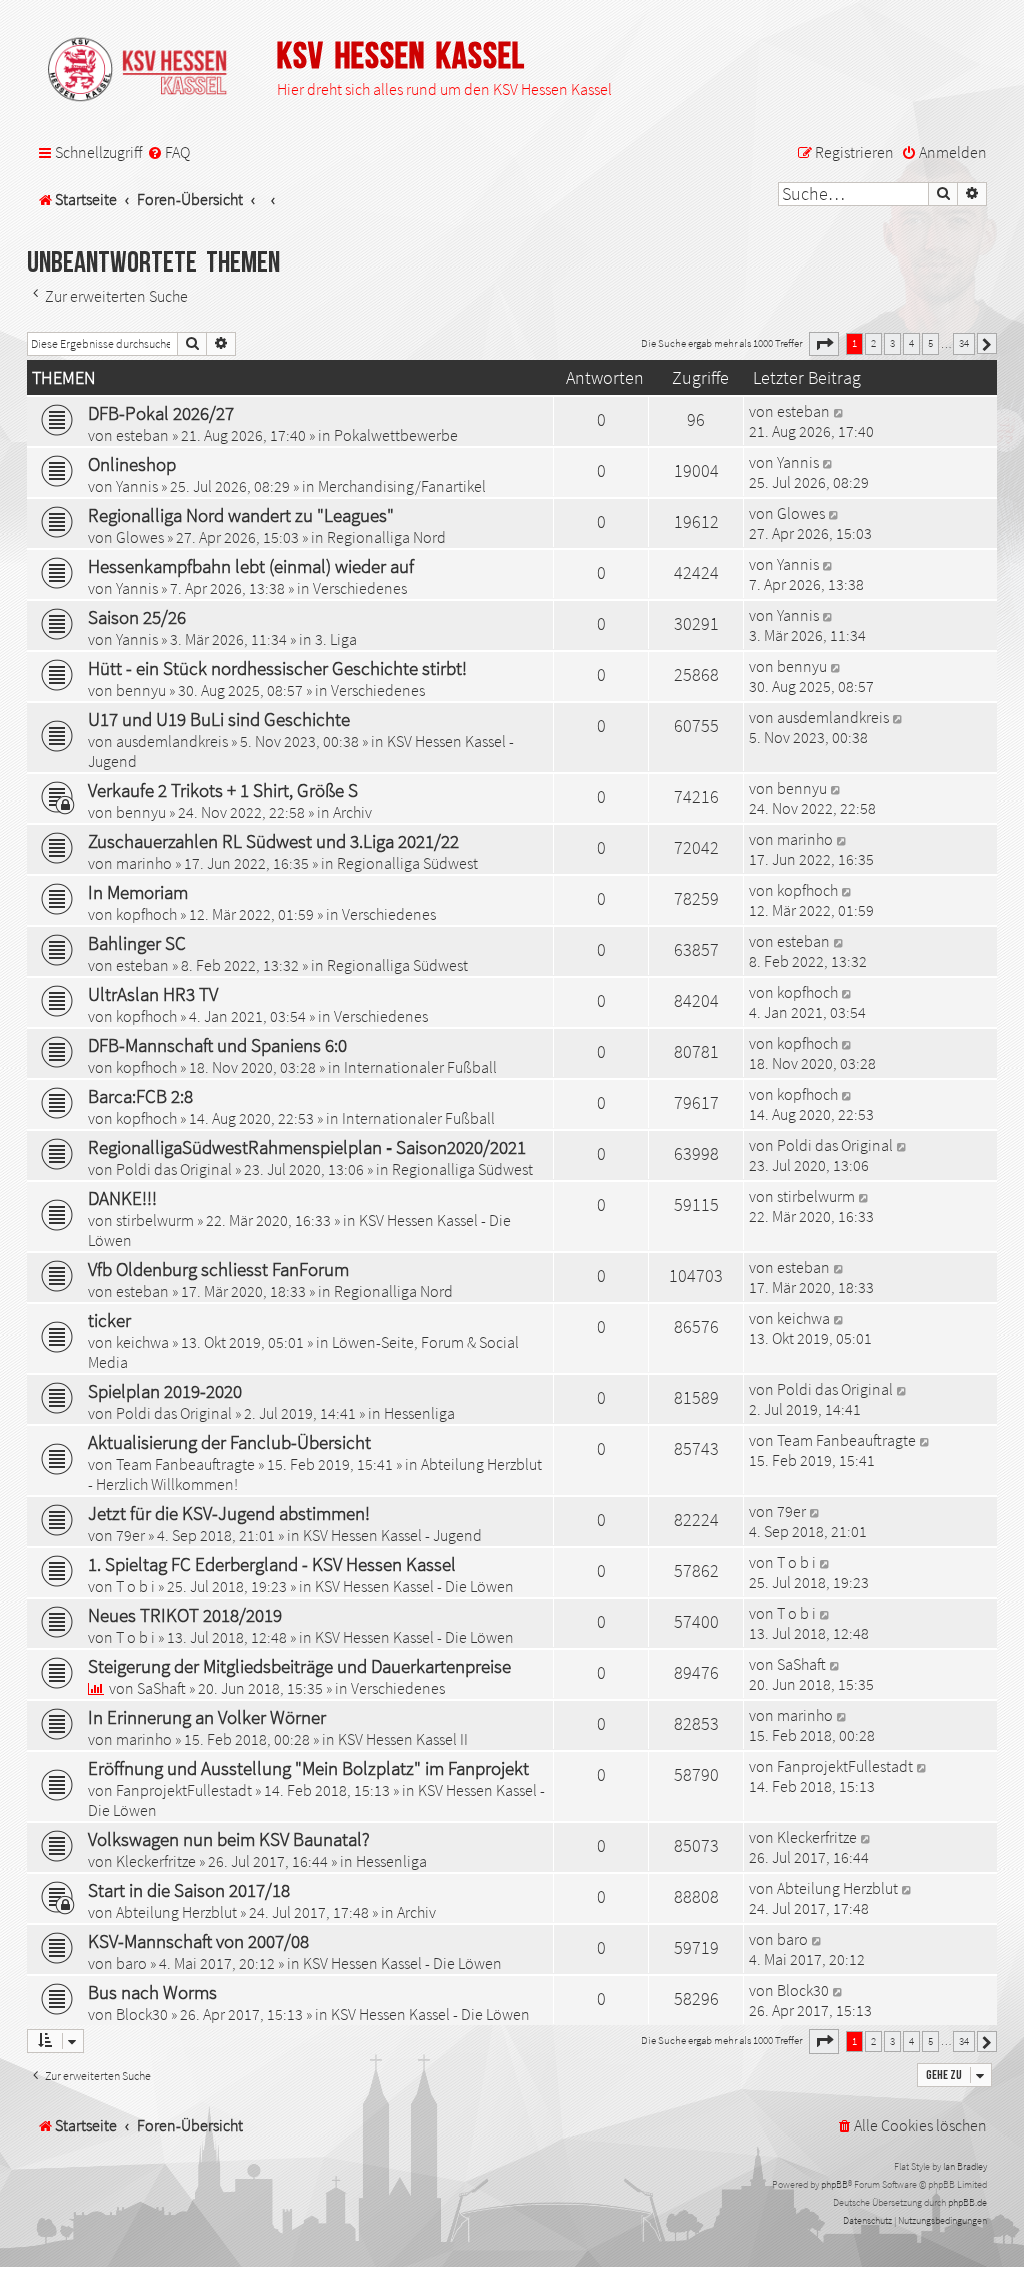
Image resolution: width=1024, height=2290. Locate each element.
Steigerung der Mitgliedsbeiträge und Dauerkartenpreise (299, 1666)
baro (131, 1963)
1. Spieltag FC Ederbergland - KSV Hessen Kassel (272, 1564)
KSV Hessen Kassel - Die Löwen (414, 1586)
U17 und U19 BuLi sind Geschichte (219, 719)
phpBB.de (967, 2202)
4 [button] (911, 343)
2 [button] (873, 343)
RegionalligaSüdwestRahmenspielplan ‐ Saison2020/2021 (307, 1147)
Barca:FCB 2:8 (140, 1096)
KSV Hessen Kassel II (403, 1739)
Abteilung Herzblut (176, 1912)
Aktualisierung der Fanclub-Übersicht (229, 1442)
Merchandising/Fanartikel (402, 486)
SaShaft (161, 1688)
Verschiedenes (360, 588)
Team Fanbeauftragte (185, 1464)
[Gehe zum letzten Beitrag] (839, 411)
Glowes (140, 537)
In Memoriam (138, 892)
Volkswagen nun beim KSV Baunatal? (229, 1839)
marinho (144, 863)
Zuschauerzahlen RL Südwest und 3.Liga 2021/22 (273, 841)
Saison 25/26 (137, 617)
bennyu (141, 690)
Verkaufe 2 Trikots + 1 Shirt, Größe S (223, 790)
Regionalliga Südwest (407, 863)
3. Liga (336, 639)
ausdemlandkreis (172, 741)
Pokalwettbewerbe (396, 435)
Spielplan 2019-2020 (165, 1391)
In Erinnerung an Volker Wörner (207, 1717)
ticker (109, 1320)
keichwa (142, 1342)
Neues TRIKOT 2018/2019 (185, 1615)
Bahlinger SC (137, 943)
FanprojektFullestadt (184, 1790)
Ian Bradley (965, 2166)
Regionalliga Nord (386, 537)
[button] (824, 344)
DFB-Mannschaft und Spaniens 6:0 (217, 1045)
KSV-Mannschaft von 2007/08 (198, 1941)
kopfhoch (146, 914)
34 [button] (964, 343)
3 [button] (892, 343)
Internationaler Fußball (420, 1067)
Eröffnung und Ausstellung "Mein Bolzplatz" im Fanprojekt (308, 1768)
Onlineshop (132, 464)
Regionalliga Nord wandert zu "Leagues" (241, 515)
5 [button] (930, 343)
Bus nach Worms (152, 1992)
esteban (142, 435)
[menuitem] (168, 153)
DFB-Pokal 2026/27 (161, 413)
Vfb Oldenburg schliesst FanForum (218, 1269)
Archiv (352, 812)
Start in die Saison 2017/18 (189, 1890)
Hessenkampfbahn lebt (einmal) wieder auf (251, 566)
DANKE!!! (122, 1198)
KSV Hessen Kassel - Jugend (392, 1535)
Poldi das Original (174, 1169)
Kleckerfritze (156, 1861)
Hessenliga (419, 1413)
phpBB (834, 2184)
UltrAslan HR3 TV (153, 994)
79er (130, 1535)
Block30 (142, 2014)
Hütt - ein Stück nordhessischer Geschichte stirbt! (277, 668)
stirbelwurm (155, 1220)
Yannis (137, 486)
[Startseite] (147, 71)
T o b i (135, 1586)
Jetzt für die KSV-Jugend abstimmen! (229, 1513)
